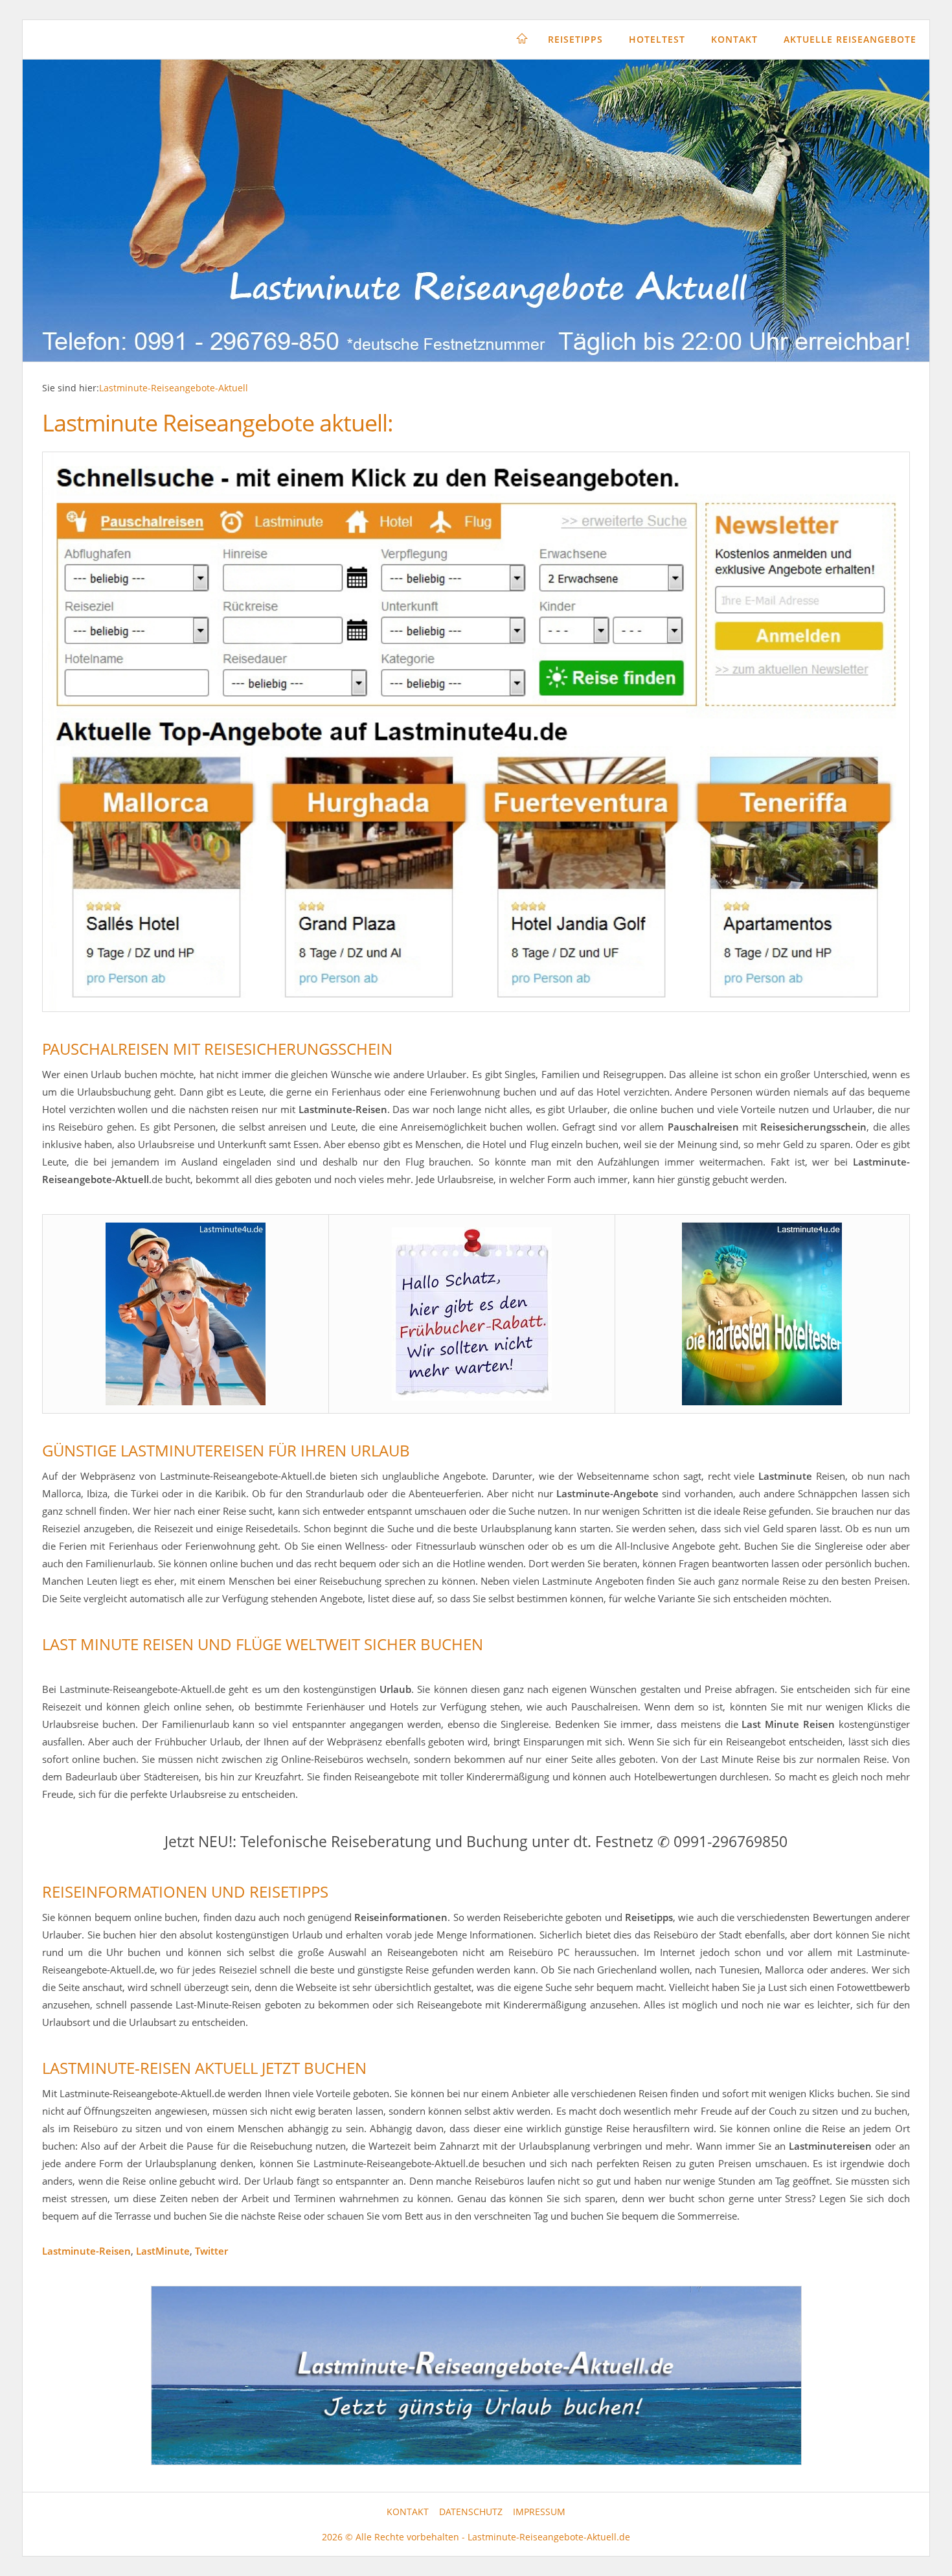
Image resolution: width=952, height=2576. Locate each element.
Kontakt (734, 39)
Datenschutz (471, 2512)
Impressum (539, 2512)
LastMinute (163, 2251)
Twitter (211, 2251)
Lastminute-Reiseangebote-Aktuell (174, 388)
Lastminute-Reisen (86, 2251)
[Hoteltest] (762, 1314)
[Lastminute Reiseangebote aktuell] (476, 732)
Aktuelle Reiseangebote (850, 39)
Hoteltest (657, 39)
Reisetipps (575, 39)
